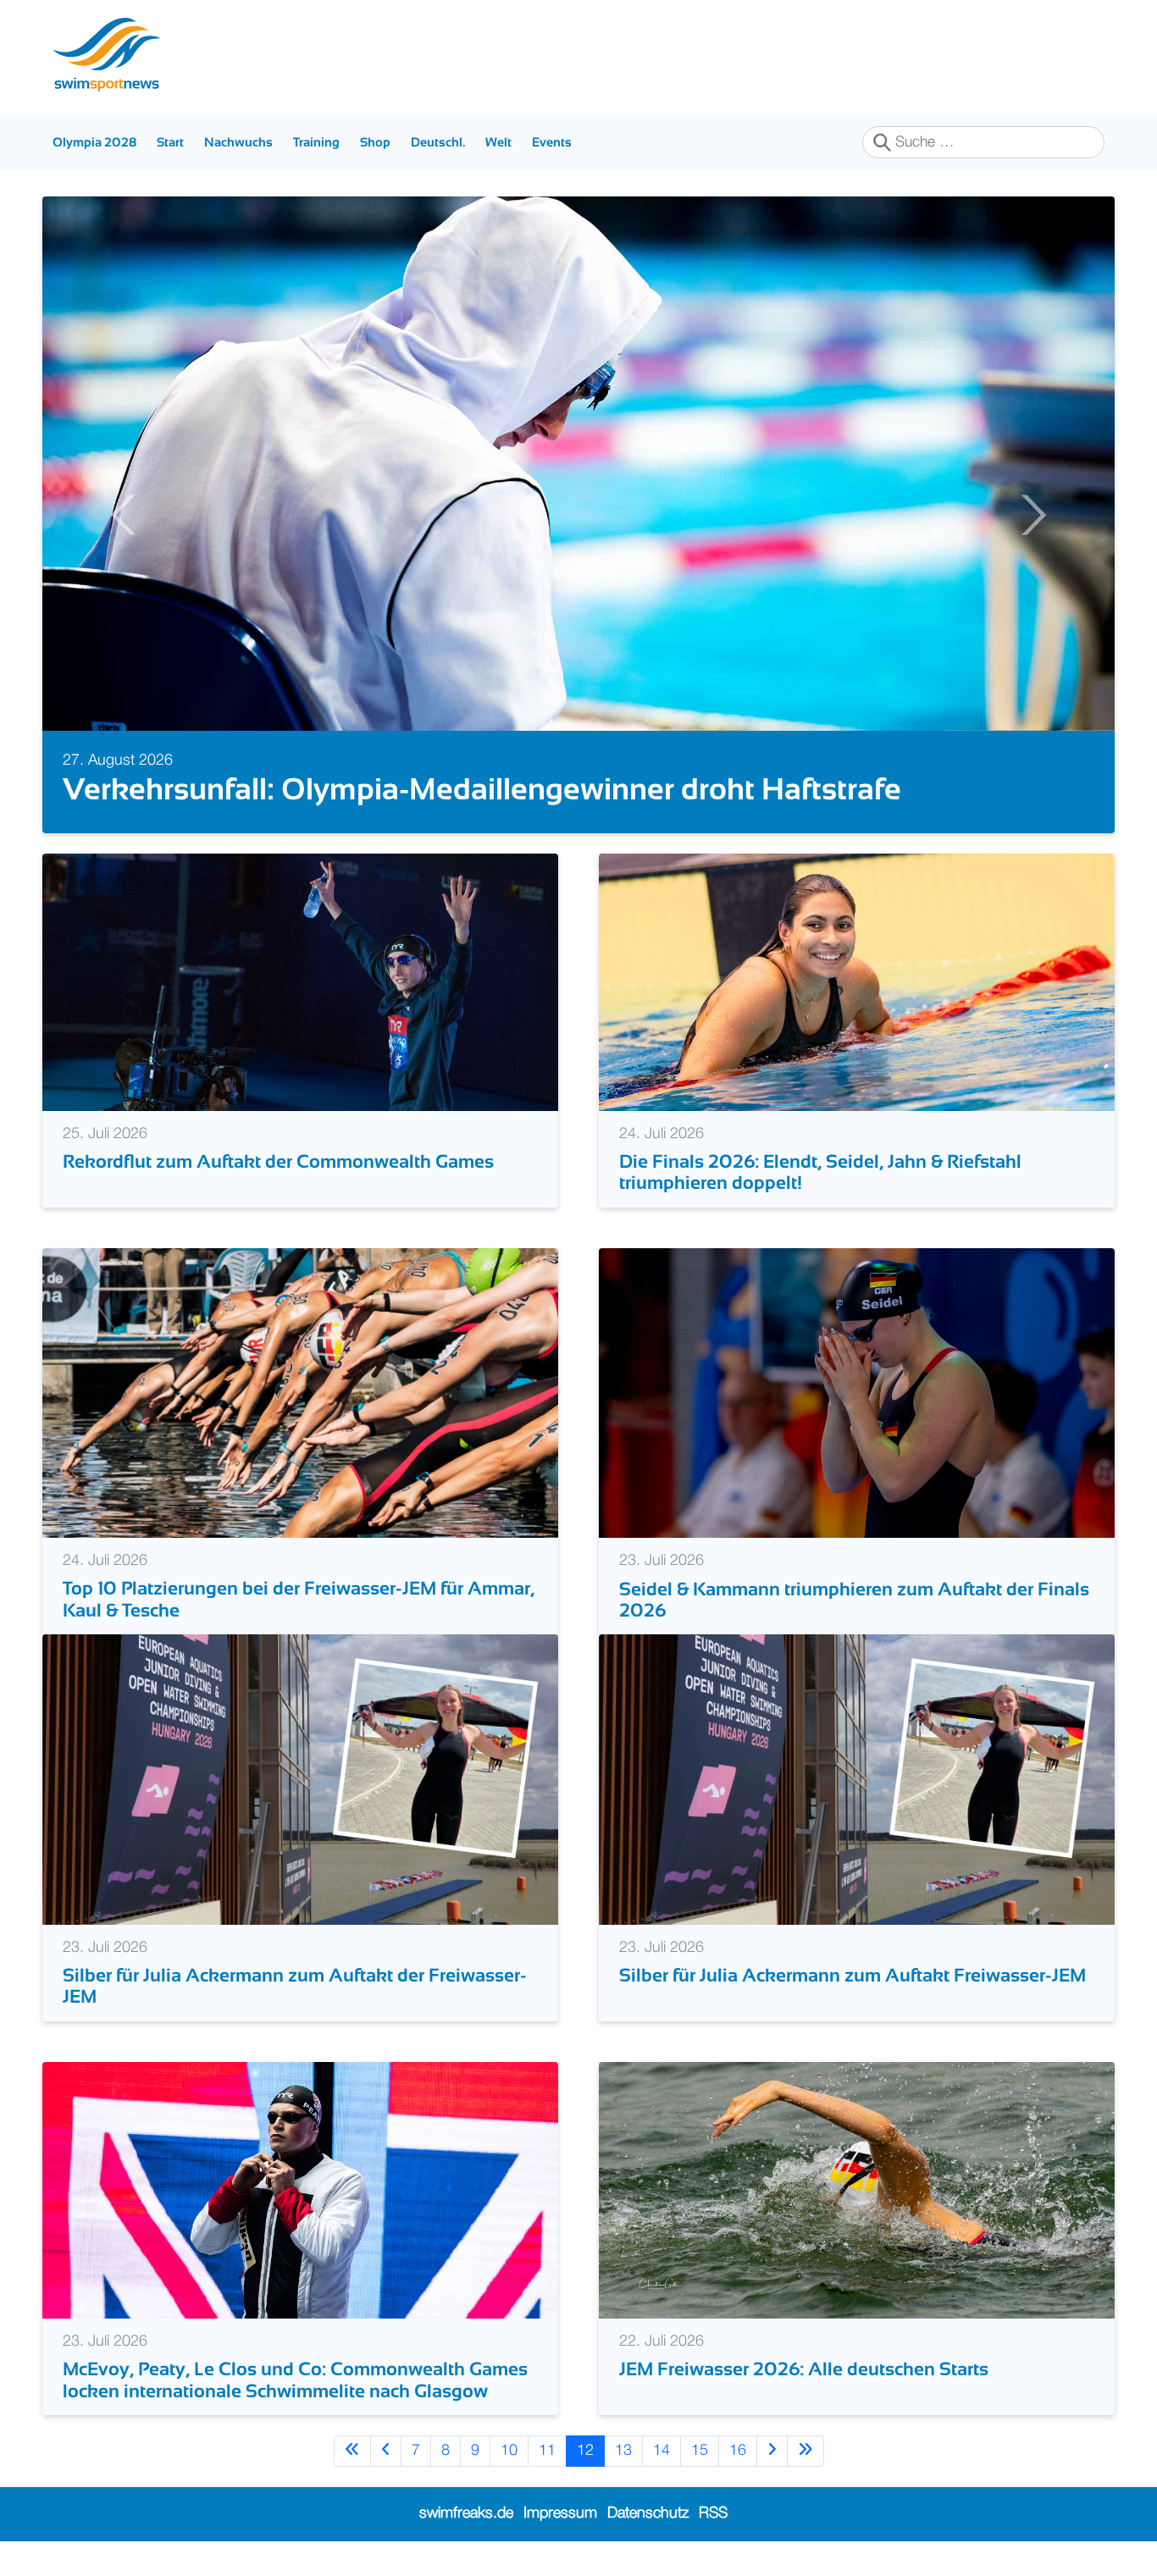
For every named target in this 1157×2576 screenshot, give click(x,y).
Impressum (560, 2513)
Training (316, 142)
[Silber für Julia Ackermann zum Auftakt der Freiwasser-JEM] (300, 1779)
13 (623, 2451)
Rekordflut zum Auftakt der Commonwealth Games (278, 1161)
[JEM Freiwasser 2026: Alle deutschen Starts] (857, 2190)
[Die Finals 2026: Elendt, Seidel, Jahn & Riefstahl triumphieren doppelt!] (857, 981)
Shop (375, 142)
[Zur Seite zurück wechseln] (386, 2451)
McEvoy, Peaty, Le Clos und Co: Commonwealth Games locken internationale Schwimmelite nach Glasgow (295, 2380)
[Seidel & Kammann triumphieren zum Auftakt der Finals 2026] (857, 1392)
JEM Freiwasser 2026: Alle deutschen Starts (804, 2369)
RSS (713, 2513)
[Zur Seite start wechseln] (352, 2451)
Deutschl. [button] (438, 142)
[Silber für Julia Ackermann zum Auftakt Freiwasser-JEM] (857, 1779)
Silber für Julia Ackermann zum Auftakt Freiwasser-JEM (853, 1975)
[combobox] (983, 142)
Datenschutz (648, 2513)
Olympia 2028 (94, 142)
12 (585, 2451)
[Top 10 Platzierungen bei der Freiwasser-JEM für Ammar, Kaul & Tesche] (300, 1392)
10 (509, 2451)
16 (738, 2451)
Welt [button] (498, 142)
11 (547, 2451)
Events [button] (552, 142)
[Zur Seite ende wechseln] (805, 2451)
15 (700, 2451)
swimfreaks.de (466, 2513)
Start (170, 142)
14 (662, 2451)
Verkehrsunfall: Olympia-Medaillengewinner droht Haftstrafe (482, 789)
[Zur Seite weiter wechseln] (772, 2451)
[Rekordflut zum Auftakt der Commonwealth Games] (300, 981)
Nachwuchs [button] (238, 142)
